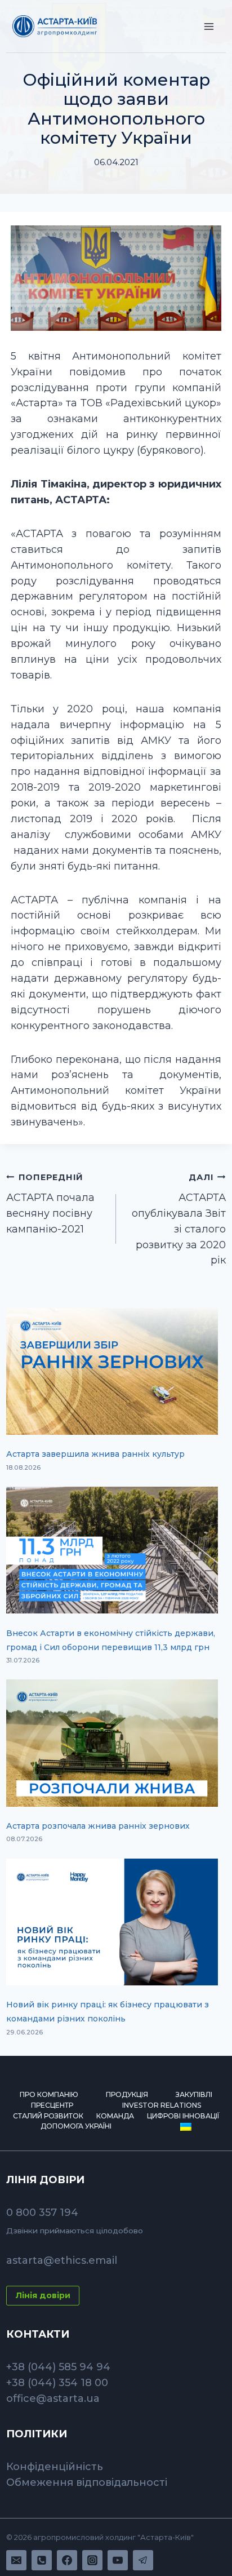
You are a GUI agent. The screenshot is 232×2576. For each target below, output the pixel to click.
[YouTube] (118, 2560)
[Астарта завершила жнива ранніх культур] (112, 1371)
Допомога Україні (76, 2126)
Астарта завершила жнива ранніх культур (95, 1454)
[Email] (16, 2560)
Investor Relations (162, 2105)
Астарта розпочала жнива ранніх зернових (98, 1826)
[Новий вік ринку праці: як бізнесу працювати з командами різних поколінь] (112, 1922)
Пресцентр (52, 2105)
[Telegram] (143, 2560)
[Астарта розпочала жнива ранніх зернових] (112, 1743)
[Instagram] (92, 2560)
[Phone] (42, 2560)
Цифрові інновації (183, 2116)
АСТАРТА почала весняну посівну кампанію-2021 (50, 1204)
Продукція (127, 2094)
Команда (115, 2116)
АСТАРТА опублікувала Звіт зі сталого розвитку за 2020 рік (179, 1219)
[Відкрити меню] (209, 26)
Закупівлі (194, 2094)
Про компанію (49, 2094)
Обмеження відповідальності (87, 2482)
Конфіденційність (55, 2467)
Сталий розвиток (48, 2116)
